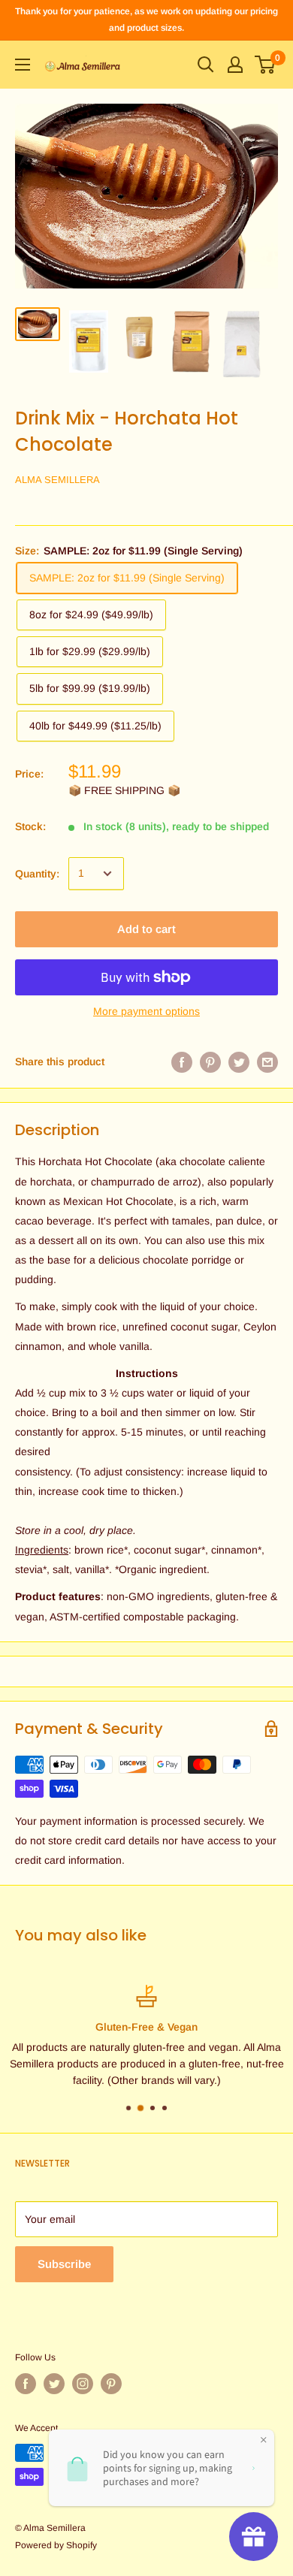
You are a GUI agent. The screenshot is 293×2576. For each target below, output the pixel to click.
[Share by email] (267, 1062)
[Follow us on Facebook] (26, 2384)
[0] (266, 65)
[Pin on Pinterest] (210, 1062)
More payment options (146, 1011)
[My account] (235, 65)
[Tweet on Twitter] (239, 1062)
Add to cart (146, 929)
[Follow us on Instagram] (83, 2384)
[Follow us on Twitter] (54, 2384)
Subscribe (64, 2264)
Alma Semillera (57, 480)
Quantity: (37, 874)
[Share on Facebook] (182, 1062)
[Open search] (206, 65)
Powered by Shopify (56, 2545)
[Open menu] (23, 65)
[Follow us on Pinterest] (111, 2384)
